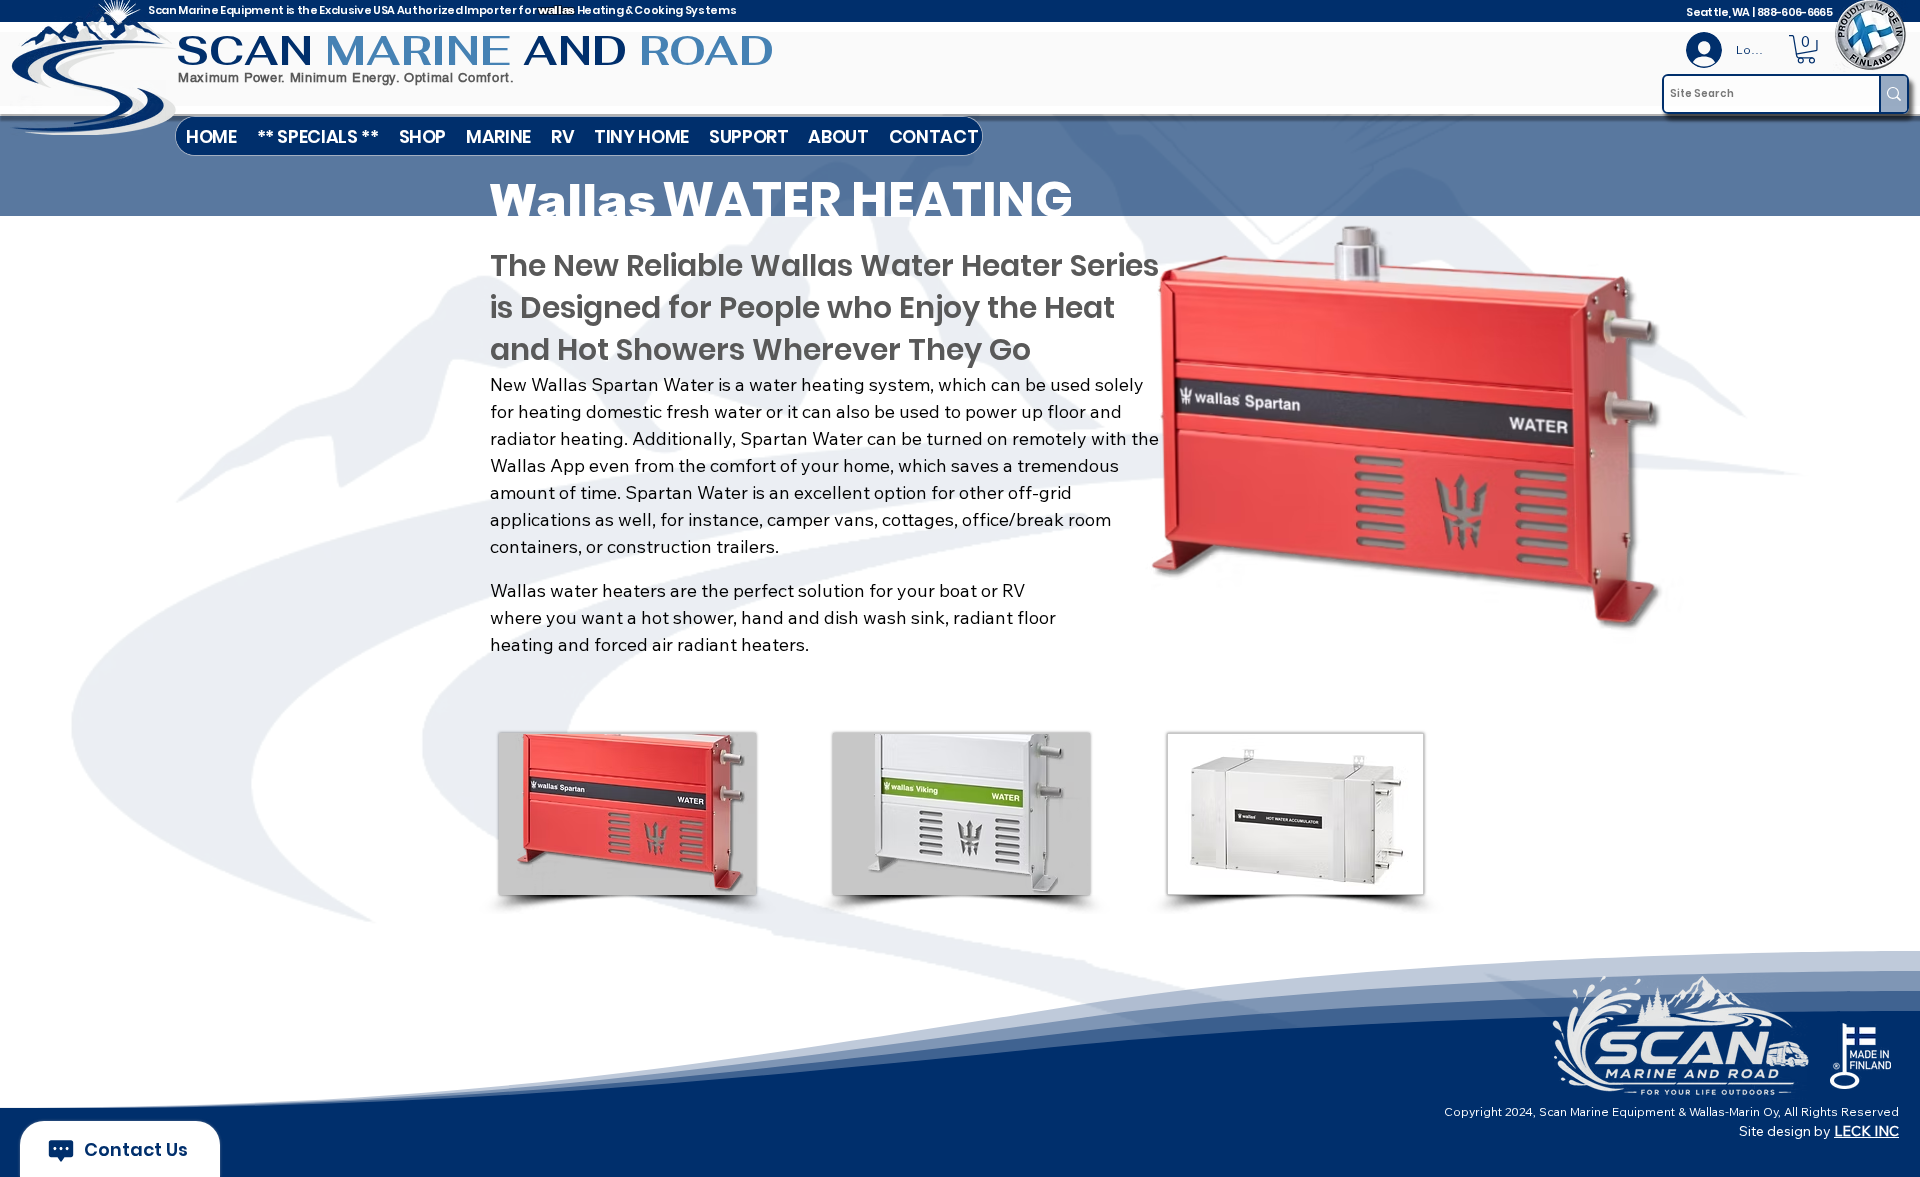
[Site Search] (1893, 94)
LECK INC (1866, 1131)
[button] (498, 136)
